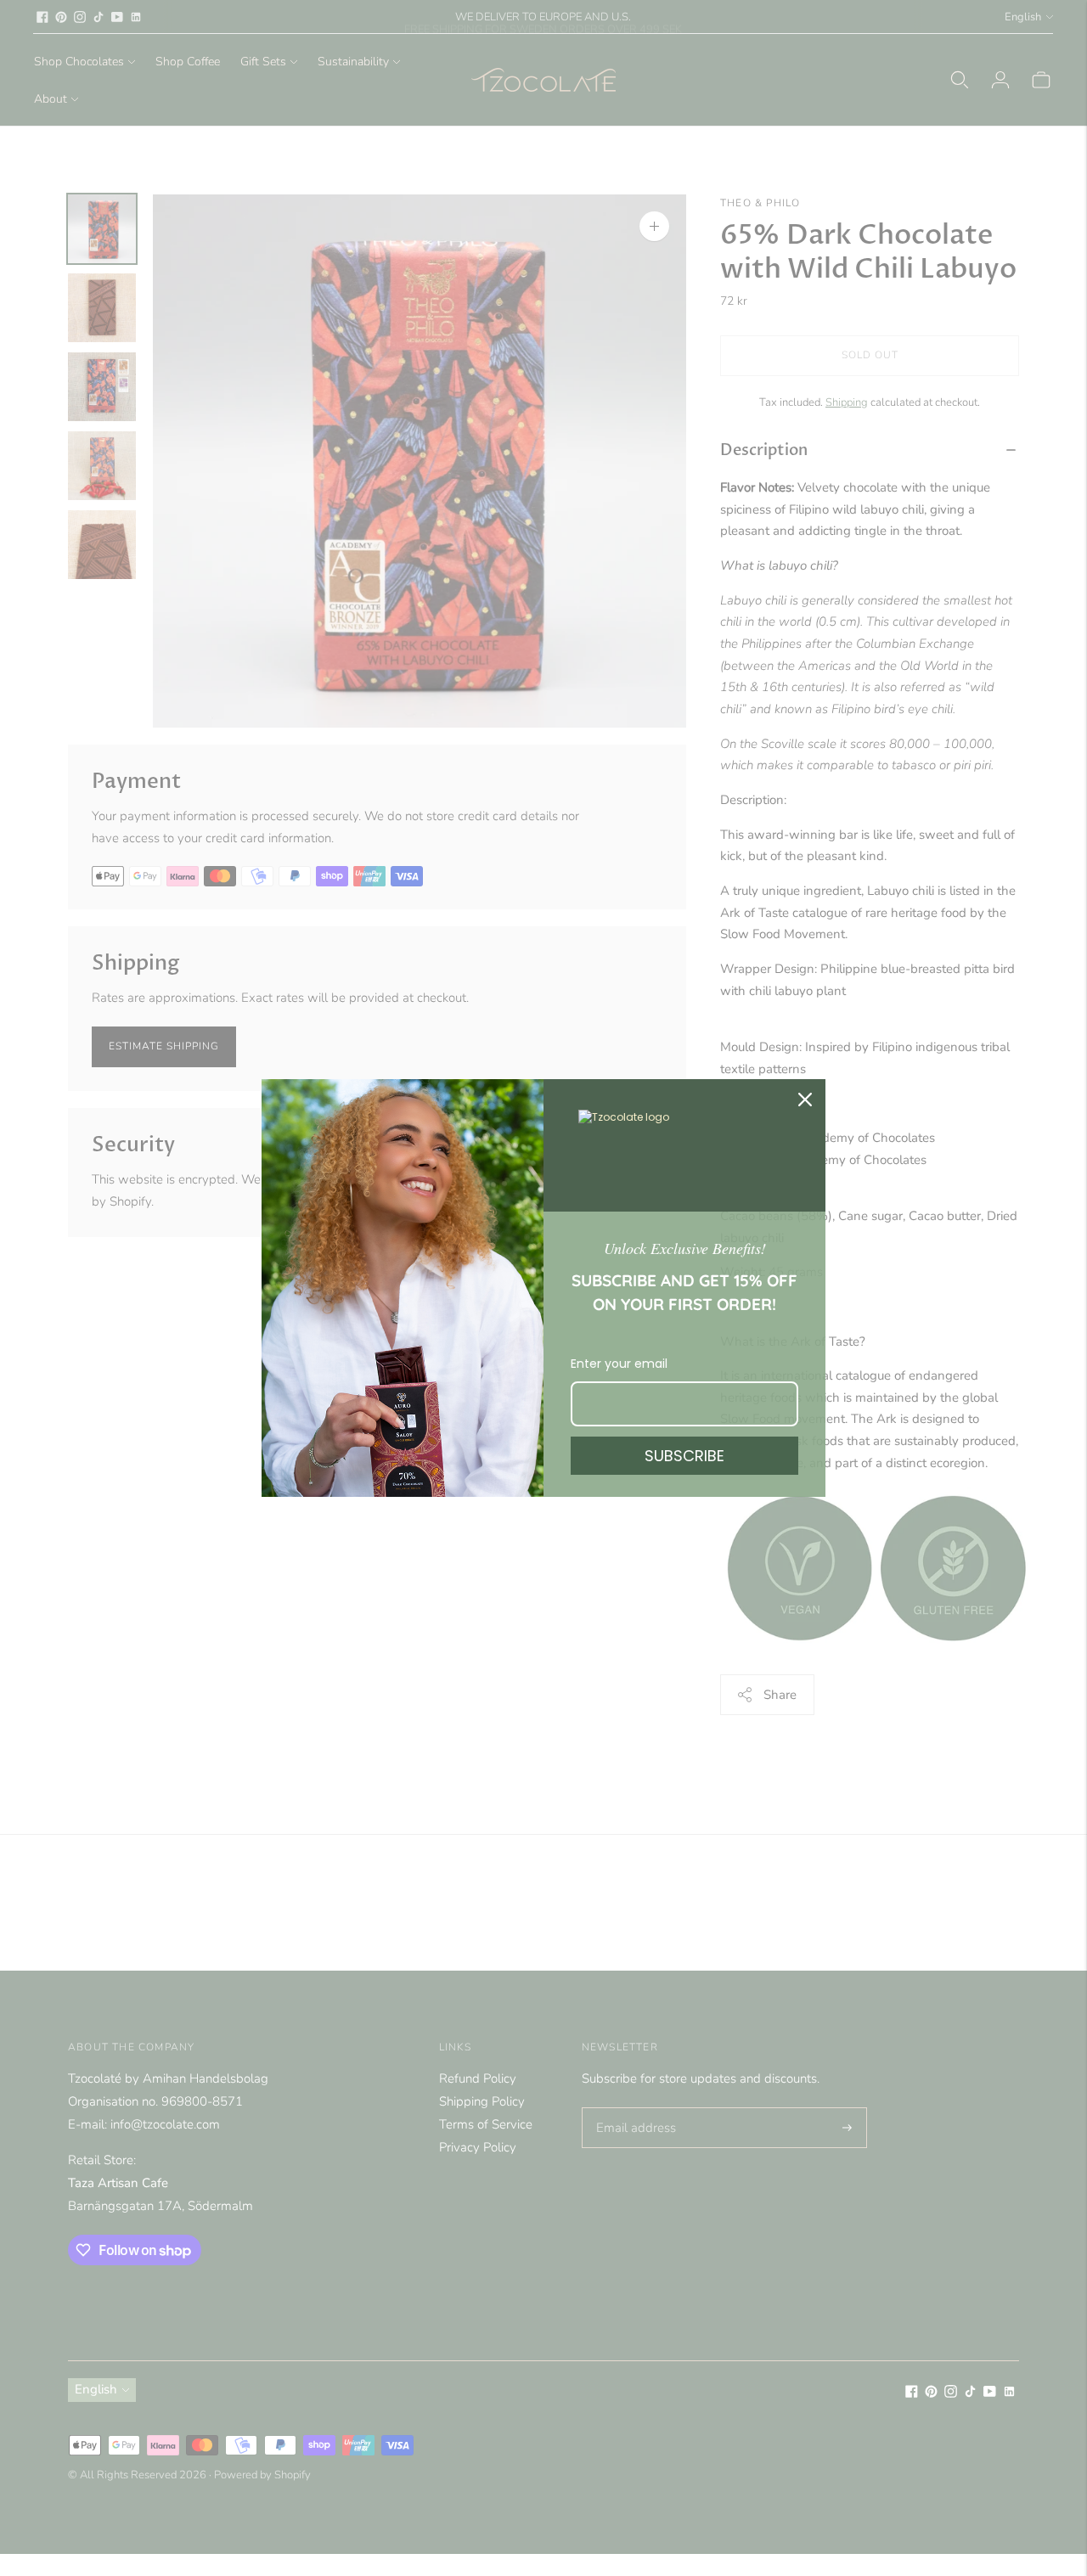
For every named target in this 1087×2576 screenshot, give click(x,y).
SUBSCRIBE (684, 1456)
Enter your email (619, 1364)
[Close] (805, 1100)
